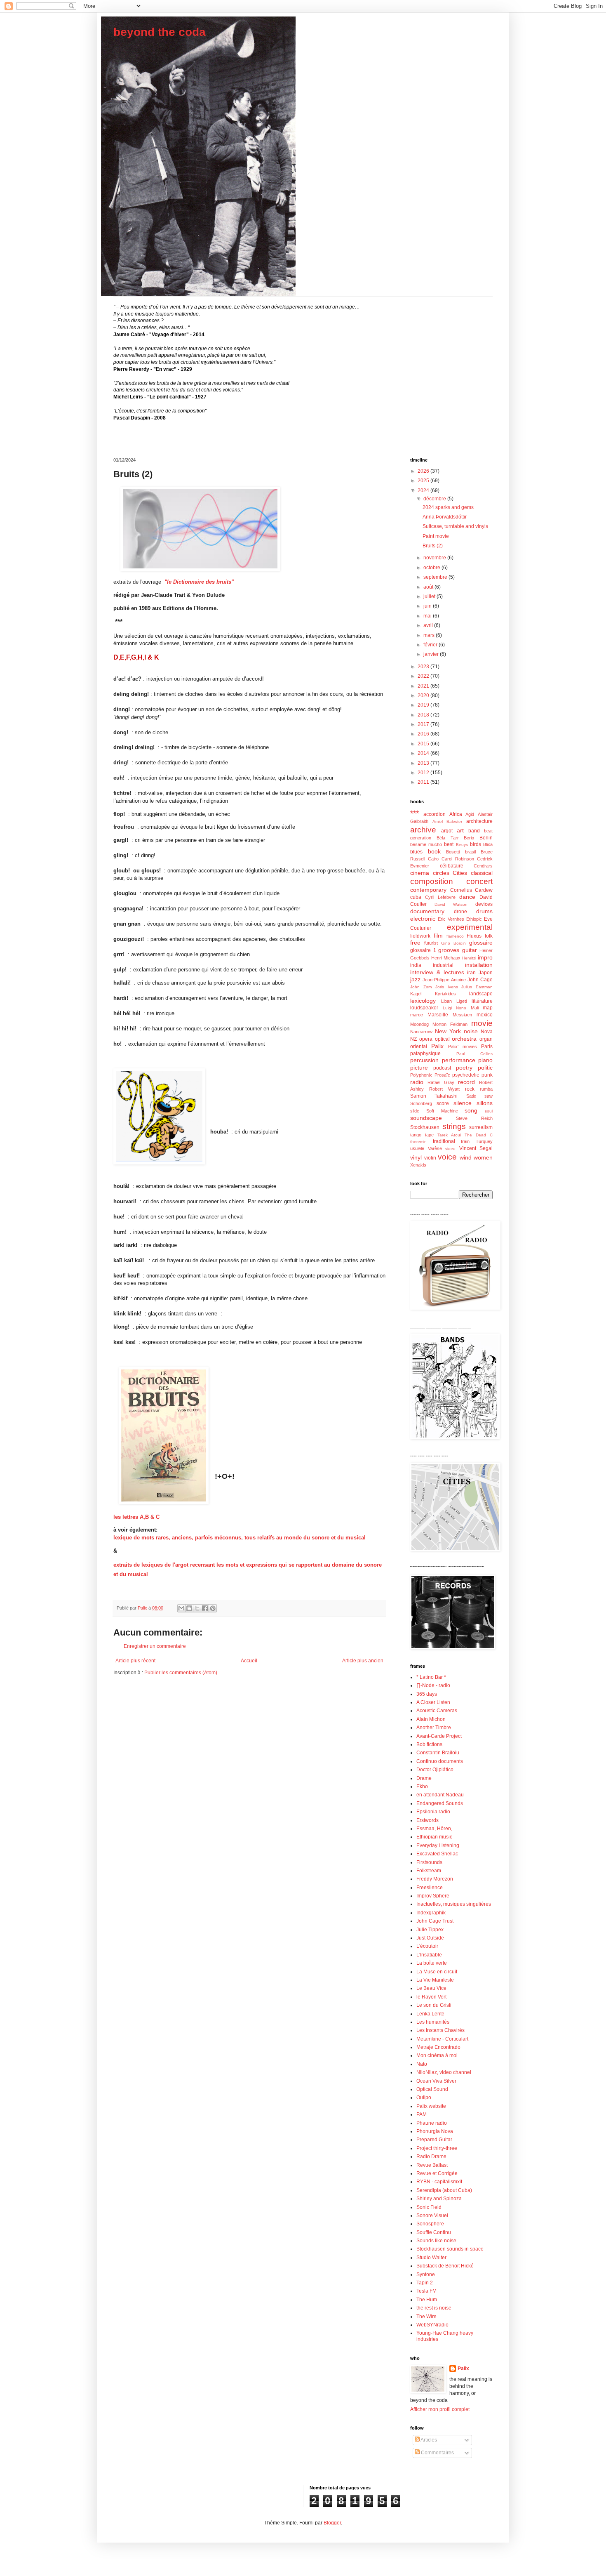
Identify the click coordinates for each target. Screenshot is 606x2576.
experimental (470, 927)
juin (428, 606)
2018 (424, 715)
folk (489, 936)
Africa (456, 814)
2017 (424, 724)
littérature (482, 1001)
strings (454, 1126)
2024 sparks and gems (448, 507)
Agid (470, 814)
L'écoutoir (427, 1946)
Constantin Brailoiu (438, 1753)
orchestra (464, 1039)
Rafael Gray (441, 1082)
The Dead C (479, 1135)
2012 (424, 773)
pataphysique (425, 1053)
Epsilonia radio (433, 1812)
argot (447, 831)
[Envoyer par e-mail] (181, 1608)
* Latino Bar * (431, 1677)
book (434, 851)
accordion (435, 814)
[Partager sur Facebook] (205, 1608)
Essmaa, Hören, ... (437, 1829)
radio (417, 1082)
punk (487, 1075)
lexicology (423, 1001)
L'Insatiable (429, 1955)
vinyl (416, 1157)
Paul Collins (475, 1054)
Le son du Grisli (434, 2005)
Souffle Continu (434, 2232)
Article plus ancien (363, 1661)
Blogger (332, 2523)
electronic (423, 919)
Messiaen (462, 1015)
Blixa (488, 844)
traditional (444, 1141)
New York (448, 1031)
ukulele (417, 1148)
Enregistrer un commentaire (155, 1646)
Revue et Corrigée (437, 2173)
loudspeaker (424, 1008)
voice (447, 1157)
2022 (424, 676)
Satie (471, 1096)
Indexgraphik (431, 1913)
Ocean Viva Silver (436, 2081)
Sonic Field (429, 2207)
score (443, 1103)
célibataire (452, 866)
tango (416, 1135)
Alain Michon (431, 1719)
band (474, 831)
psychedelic (466, 1075)
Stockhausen (425, 1127)
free (415, 943)
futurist (431, 943)
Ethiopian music (434, 1837)
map (488, 1008)
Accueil (249, 1661)
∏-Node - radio (433, 1685)
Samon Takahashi (434, 1096)
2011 (424, 782)
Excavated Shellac (437, 1854)
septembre (436, 577)
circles (441, 873)
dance (467, 897)
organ (486, 1039)
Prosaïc (442, 1075)
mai (428, 616)
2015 (424, 744)
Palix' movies (463, 1046)
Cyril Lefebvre (440, 897)
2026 (424, 471)
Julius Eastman (477, 987)
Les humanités (433, 2022)
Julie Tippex (430, 1930)
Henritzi (469, 958)
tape (429, 1135)
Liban (446, 1001)
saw (489, 1096)
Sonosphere (430, 2224)
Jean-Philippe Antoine (444, 980)
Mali (475, 1008)
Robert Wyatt (444, 1089)
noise (471, 1031)
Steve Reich (474, 1118)
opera (426, 1039)
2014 (424, 753)
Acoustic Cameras (437, 1711)
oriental (419, 1046)
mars (430, 635)
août (429, 587)
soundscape (426, 1118)
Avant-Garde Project (439, 1736)
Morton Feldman (450, 1024)
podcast (442, 1068)
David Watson (451, 904)
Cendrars (483, 866)
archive (423, 830)
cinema (420, 873)
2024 (424, 490)
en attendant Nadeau (440, 1795)
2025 (424, 481)
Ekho (422, 1786)
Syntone (426, 2274)
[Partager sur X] (197, 1608)
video (450, 1149)
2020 (424, 695)
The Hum (427, 2300)
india (416, 965)
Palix (437, 1046)
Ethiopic (474, 919)
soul (489, 1111)
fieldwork (420, 936)
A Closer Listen (433, 1702)
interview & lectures (437, 972)
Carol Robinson (458, 859)
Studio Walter (431, 2258)
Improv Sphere (433, 1896)
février (431, 645)
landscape (481, 994)
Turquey (484, 1141)
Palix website (431, 2106)
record (466, 1082)
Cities (460, 873)
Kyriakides (445, 994)
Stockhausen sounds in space (450, 2249)
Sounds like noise (436, 2241)
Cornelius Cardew (472, 890)
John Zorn (421, 987)
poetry (464, 1068)
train (465, 1141)
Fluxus (474, 936)
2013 (424, 763)
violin (430, 1158)
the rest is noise (434, 2308)
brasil (470, 852)
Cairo (433, 859)
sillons (485, 1103)
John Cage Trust (435, 1921)
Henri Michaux (446, 958)
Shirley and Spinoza (439, 2199)
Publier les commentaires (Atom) (181, 1673)
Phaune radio (432, 2123)
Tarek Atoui (449, 1135)
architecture (479, 821)
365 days (427, 1694)
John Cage (480, 980)
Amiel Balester (447, 821)
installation (479, 965)
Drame (424, 1778)
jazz (415, 979)
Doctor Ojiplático (435, 1770)
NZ (413, 1039)
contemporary (428, 890)
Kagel (416, 994)
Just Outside (430, 1938)
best (449, 844)
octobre (432, 568)
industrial (443, 965)
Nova (487, 1032)
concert (479, 881)
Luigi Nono (455, 1008)
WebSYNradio (432, 2325)
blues (416, 852)
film (438, 936)
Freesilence (430, 1888)
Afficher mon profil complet (440, 2409)
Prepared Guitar (434, 2140)
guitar (470, 950)
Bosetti (453, 852)
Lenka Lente (430, 2014)
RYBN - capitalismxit (439, 2182)
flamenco (455, 936)
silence (463, 1103)
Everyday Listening (438, 1845)
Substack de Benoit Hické (445, 2266)
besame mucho (426, 844)
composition (432, 881)
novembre (435, 558)
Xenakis (418, 1165)
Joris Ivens (447, 987)
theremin (418, 1142)
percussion (424, 1060)
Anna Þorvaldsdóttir (445, 517)
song (471, 1110)
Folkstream (429, 1871)
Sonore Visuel (432, 2215)
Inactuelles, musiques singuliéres (454, 1904)
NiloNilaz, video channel (444, 2072)
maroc (417, 1015)
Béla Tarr (448, 838)
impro (485, 957)
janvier (432, 654)
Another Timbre (434, 1728)
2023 (424, 667)
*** (415, 813)
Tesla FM (426, 2291)
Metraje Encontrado (438, 2047)
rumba (486, 1089)
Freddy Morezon (435, 1879)
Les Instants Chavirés (440, 2030)
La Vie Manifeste (435, 1980)
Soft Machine (442, 1111)
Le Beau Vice (431, 1988)
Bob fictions (429, 1744)
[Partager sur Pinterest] (213, 1608)
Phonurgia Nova (435, 2131)
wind (466, 1157)
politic (485, 1068)
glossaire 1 (423, 950)
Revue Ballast (432, 2165)
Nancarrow (421, 1032)
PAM (422, 2114)
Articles (428, 2440)
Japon (486, 973)
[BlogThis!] (189, 1608)
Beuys (462, 845)
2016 (424, 734)
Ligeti (462, 1001)
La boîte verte (432, 1963)
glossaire (481, 943)
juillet (430, 596)
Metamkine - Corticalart (442, 2039)
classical (482, 873)
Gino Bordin (453, 943)
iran (471, 973)
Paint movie (436, 536)
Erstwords (427, 1820)
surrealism (481, 1127)
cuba (416, 897)
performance (459, 1060)
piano (485, 1060)
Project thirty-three (437, 2148)
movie (482, 1023)
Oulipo (424, 2098)
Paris (487, 1046)
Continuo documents (440, 1761)
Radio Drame (431, 2156)
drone (460, 912)
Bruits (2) (433, 546)
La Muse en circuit (437, 1972)
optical (442, 1039)
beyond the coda (160, 32)
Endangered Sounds (440, 1803)
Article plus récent (135, 1661)
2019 (424, 705)
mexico (485, 1015)
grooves (449, 950)
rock (470, 1089)
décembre (435, 499)
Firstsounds (429, 1862)
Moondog (419, 1024)
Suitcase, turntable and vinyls (455, 526)
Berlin (486, 838)
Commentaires (437, 2453)
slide (415, 1111)
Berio (469, 838)
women (483, 1157)
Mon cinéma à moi (437, 2055)
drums (484, 911)
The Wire (426, 2317)
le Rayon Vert (431, 1997)
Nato (422, 2064)
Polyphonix (421, 1075)
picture (419, 1068)
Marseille (438, 1015)
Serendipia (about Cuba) (444, 2190)
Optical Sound (432, 2089)
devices (484, 904)
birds (476, 844)
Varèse (435, 1148)
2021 (424, 686)
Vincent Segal (476, 1148)
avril (429, 625)
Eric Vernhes (451, 919)
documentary (427, 911)
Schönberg (421, 1103)
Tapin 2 (425, 2283)
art (460, 830)
